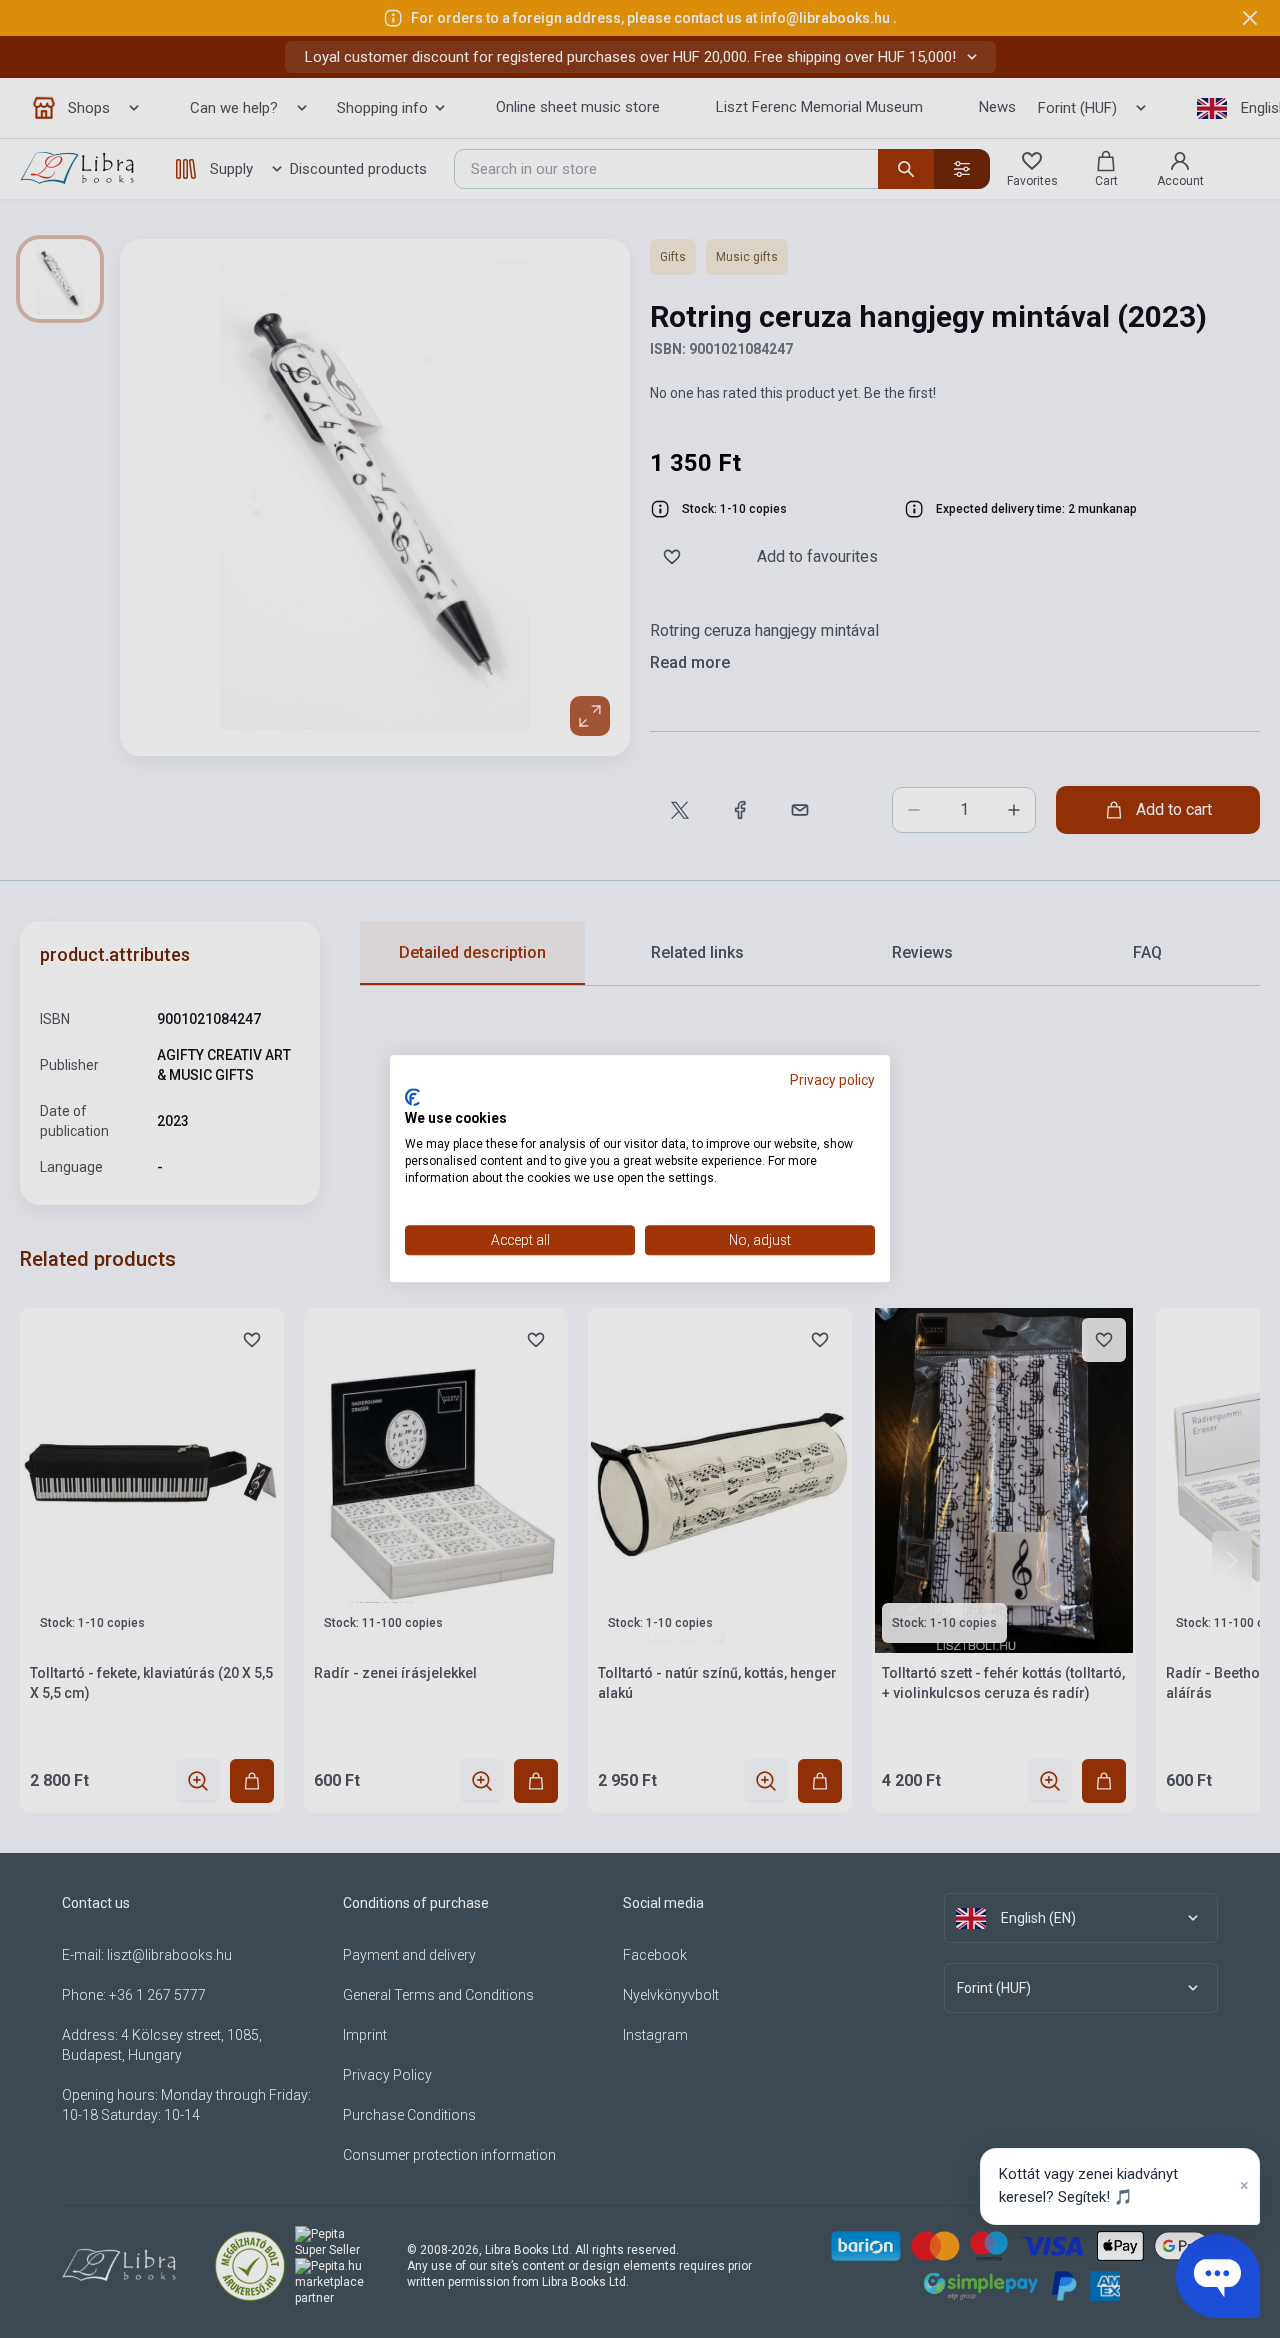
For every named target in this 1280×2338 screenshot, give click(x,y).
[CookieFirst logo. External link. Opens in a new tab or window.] (412, 1097)
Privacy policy (832, 1080)
